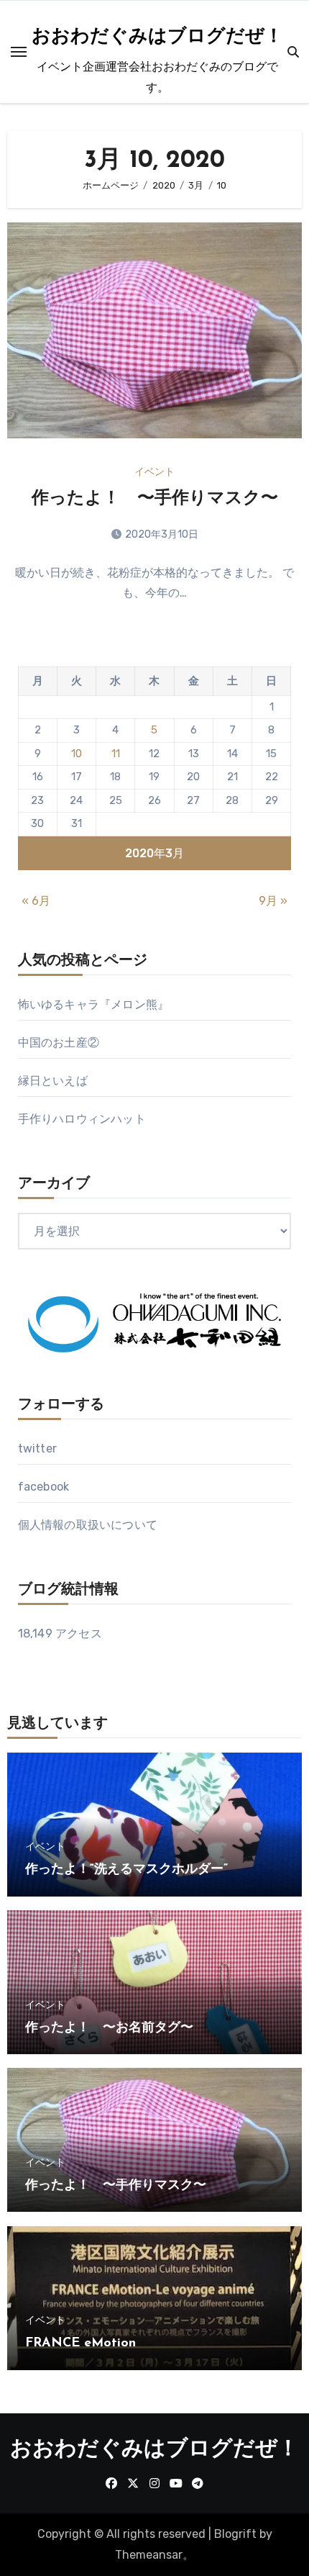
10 (77, 754)
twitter (37, 1449)
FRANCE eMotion (80, 2344)
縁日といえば (53, 1081)
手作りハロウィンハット (82, 1119)
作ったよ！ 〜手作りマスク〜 (155, 499)
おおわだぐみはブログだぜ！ (157, 37)
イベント (154, 472)
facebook (44, 1487)
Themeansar (149, 2555)
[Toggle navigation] (19, 52)
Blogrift (235, 2534)
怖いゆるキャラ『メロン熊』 (94, 1004)
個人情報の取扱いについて (88, 1525)
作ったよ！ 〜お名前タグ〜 (109, 2028)
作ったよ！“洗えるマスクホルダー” (126, 1870)
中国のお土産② (59, 1043)
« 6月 (36, 901)
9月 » (273, 901)
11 (116, 754)
